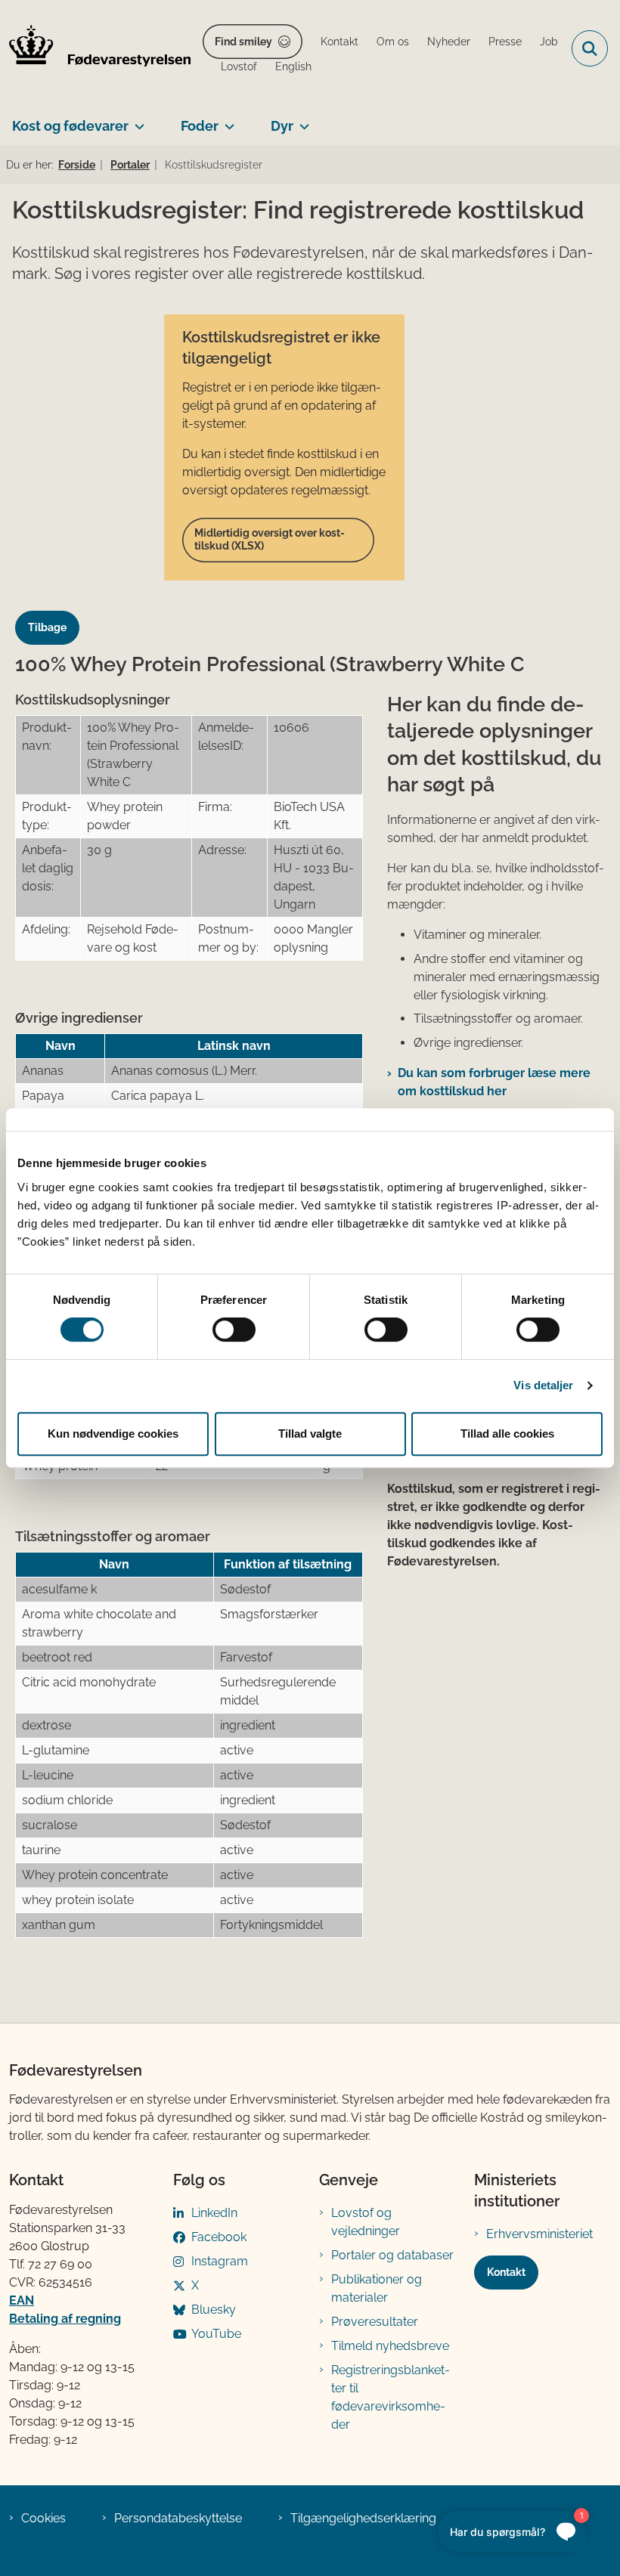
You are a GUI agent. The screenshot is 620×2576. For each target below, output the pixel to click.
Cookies (43, 2518)
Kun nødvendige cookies (113, 1434)
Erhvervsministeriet (539, 2234)
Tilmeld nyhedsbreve (390, 2346)
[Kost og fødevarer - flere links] (136, 120)
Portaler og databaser (392, 2255)
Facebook (219, 2237)
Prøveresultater (375, 2322)
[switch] (234, 1330)
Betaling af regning (65, 2319)
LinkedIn (214, 2213)
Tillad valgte (310, 1434)
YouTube (216, 2334)
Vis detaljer (543, 1385)
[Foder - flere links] (226, 120)
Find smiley (243, 42)
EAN (22, 2300)
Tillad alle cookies (507, 1434)
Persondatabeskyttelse (178, 2518)
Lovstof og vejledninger (366, 2222)
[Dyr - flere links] (301, 120)
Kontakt (506, 2272)
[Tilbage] (53, 613)
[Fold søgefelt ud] (590, 48)
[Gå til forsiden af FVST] (95, 48)
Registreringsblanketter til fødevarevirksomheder (391, 2397)
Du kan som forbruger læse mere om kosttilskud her (494, 1082)
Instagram (220, 2261)
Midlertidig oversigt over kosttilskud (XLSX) (270, 540)
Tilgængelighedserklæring (363, 2518)
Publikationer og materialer (377, 2288)
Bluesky (214, 2310)
